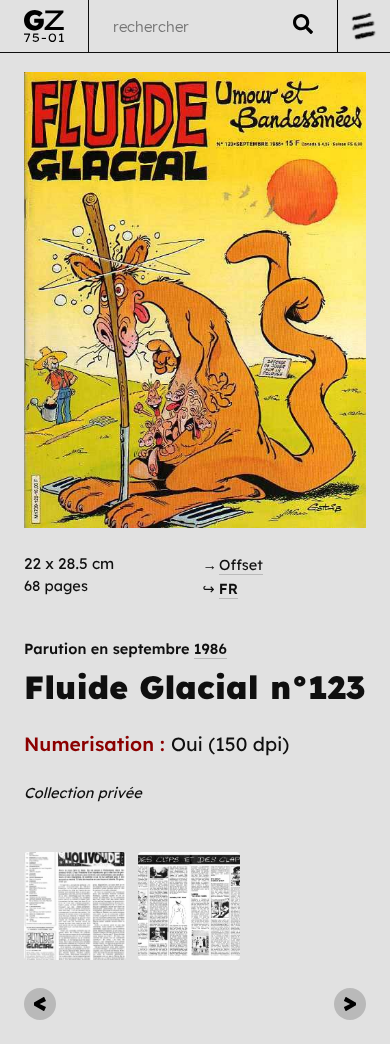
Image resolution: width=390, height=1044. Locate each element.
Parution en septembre (125, 649)
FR (228, 588)
